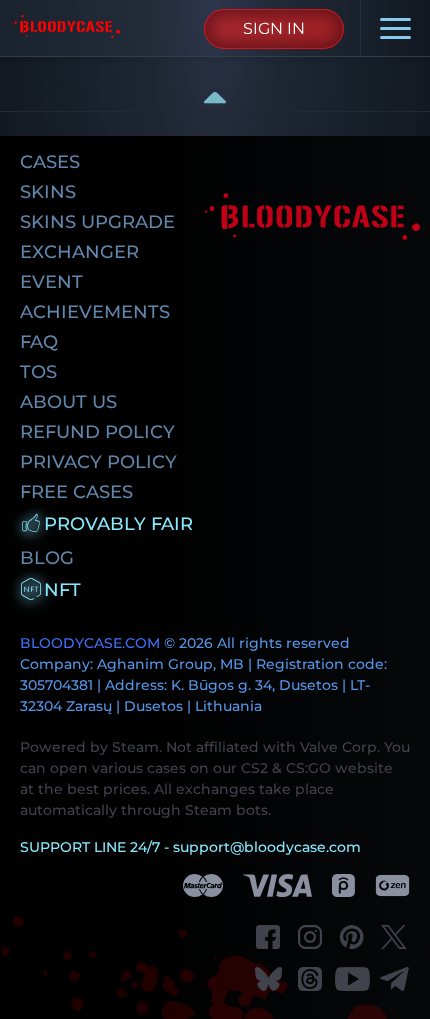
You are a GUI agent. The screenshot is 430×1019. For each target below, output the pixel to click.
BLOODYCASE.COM (90, 643)
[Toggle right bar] (215, 97)
